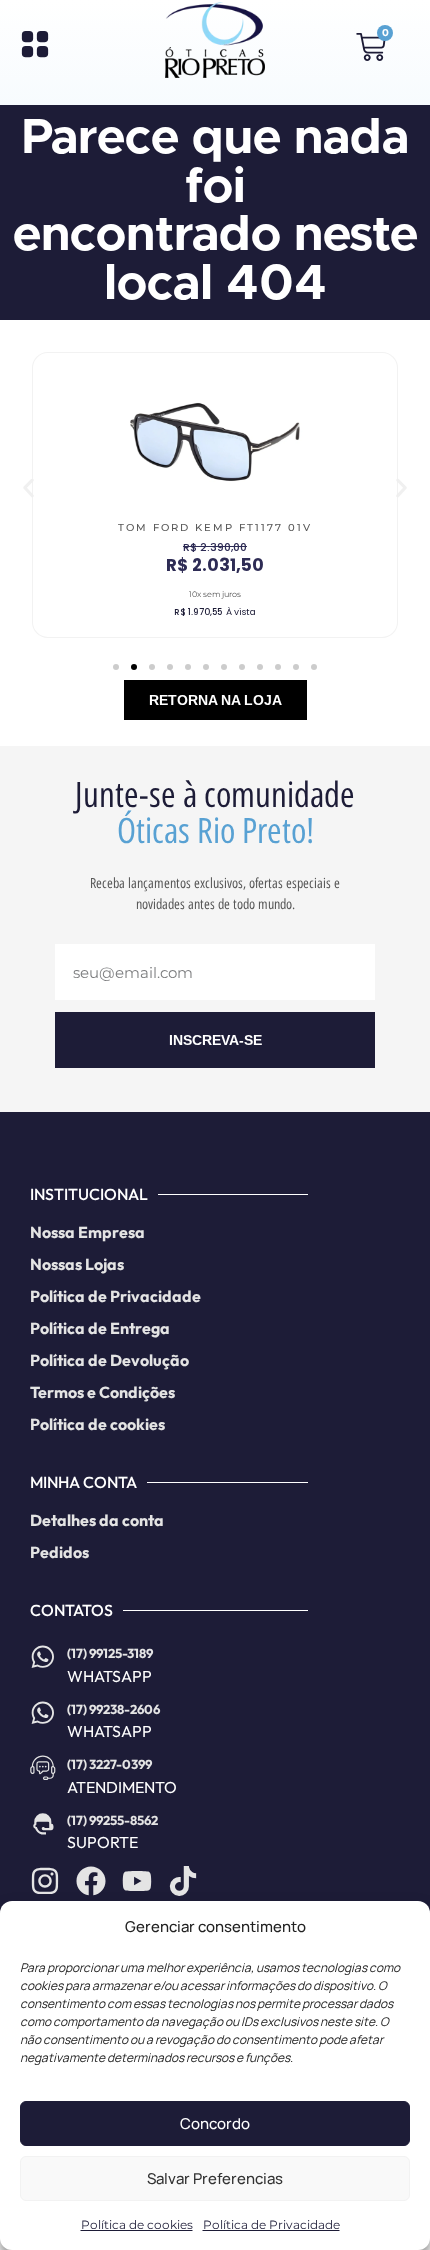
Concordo (215, 2123)
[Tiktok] (183, 1881)
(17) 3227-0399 (109, 1764)
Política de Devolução (109, 1360)
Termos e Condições (102, 1392)
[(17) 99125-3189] (43, 1657)
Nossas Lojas (77, 1264)
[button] (28, 488)
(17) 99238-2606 (113, 1709)
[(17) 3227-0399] (43, 1768)
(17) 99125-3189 (110, 1653)
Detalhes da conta (97, 1520)
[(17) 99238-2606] (43, 1713)
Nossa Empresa (87, 1232)
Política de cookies (137, 2224)
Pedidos (59, 1552)
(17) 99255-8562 (112, 1820)
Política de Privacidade (271, 2224)
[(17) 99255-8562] (43, 1824)
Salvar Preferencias (215, 2178)
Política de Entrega (100, 1328)
